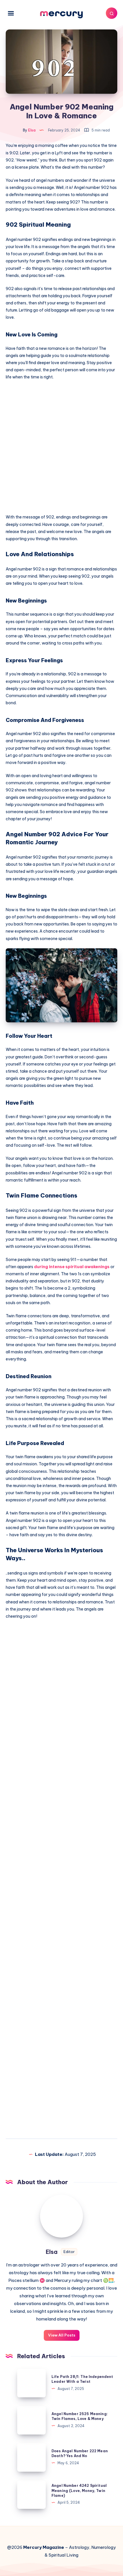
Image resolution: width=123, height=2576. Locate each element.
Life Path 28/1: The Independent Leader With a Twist (82, 2379)
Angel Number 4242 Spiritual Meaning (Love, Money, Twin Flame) (79, 2491)
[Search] (112, 13)
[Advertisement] (61, 449)
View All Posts (62, 2335)
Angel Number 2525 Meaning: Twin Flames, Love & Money (80, 2416)
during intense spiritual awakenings (72, 1267)
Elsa (52, 2252)
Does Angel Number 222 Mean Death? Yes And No (80, 2453)
